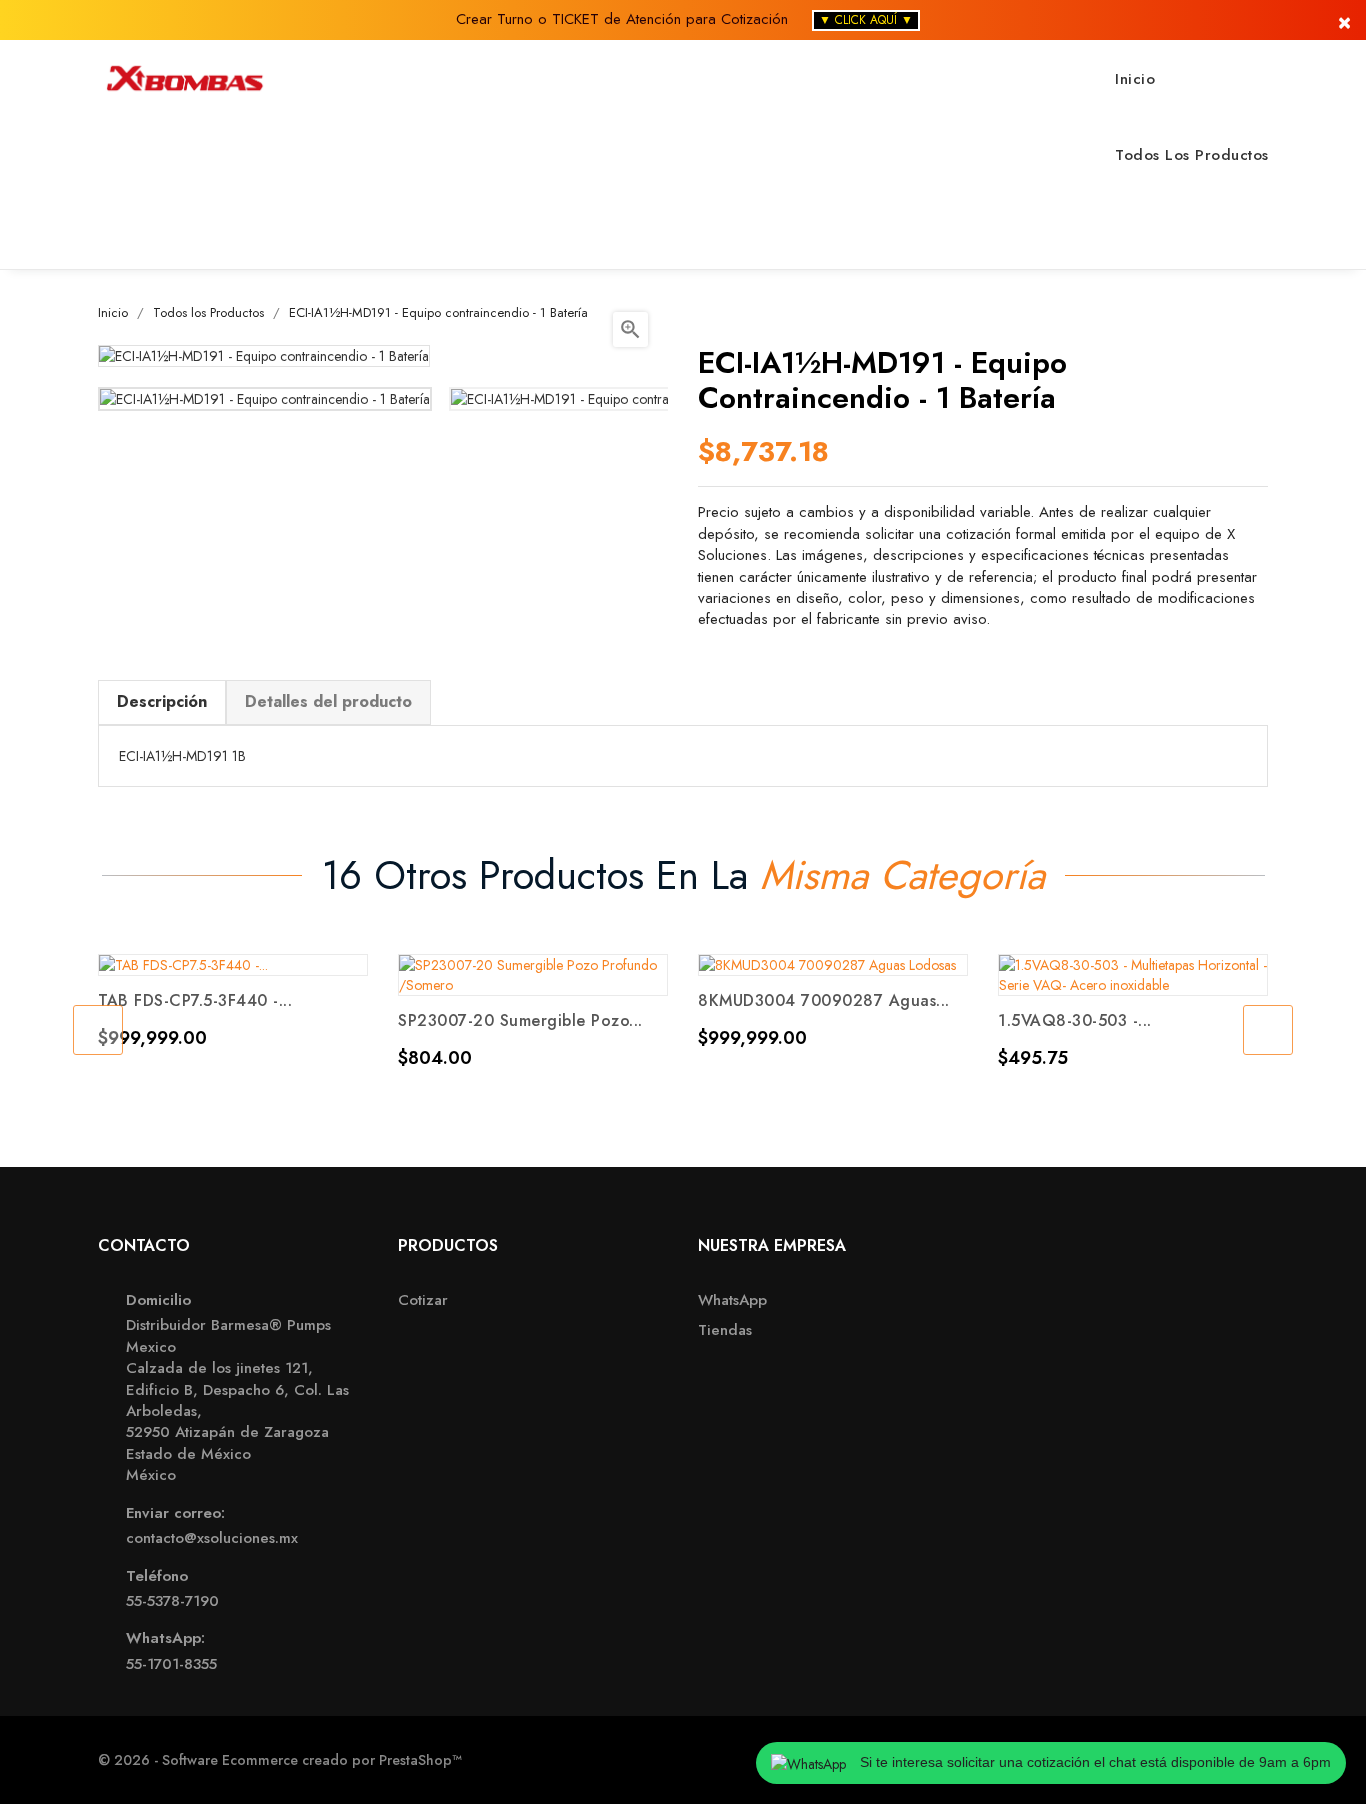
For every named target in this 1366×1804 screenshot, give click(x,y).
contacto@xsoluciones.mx (212, 1538)
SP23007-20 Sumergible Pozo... (520, 1020)
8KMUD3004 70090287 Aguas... (824, 1000)
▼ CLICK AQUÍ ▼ (866, 20)
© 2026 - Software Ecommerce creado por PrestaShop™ (280, 1760)
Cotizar (423, 1300)
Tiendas (725, 1330)
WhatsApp (732, 1300)
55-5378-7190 (172, 1601)
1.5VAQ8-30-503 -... (1075, 1020)
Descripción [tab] (162, 701)
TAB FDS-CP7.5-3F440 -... (195, 1000)
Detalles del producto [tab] (328, 701)
